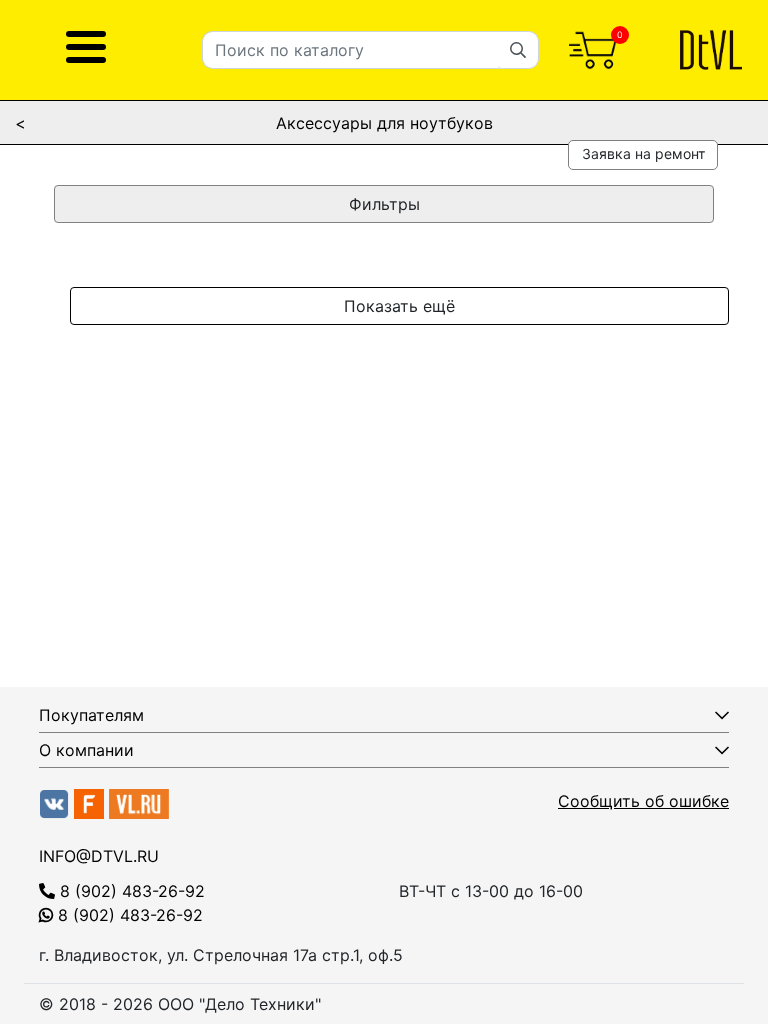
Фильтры (384, 204)
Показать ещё (399, 306)
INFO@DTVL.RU (99, 856)
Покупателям (91, 715)
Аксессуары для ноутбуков (384, 123)
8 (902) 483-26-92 (130, 891)
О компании (86, 750)
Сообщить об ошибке (643, 801)
